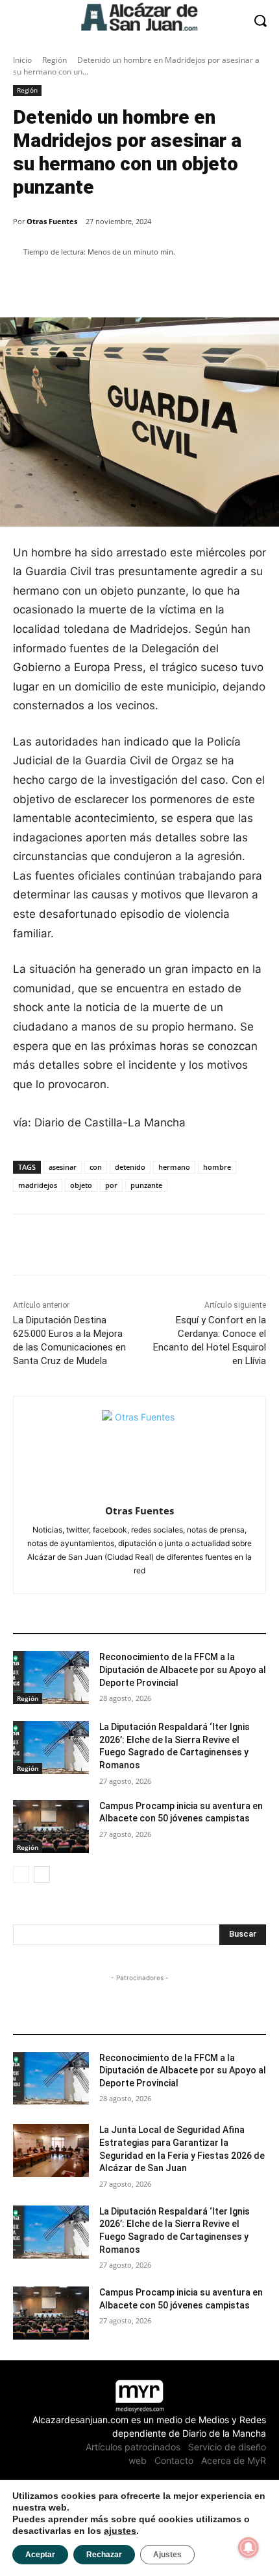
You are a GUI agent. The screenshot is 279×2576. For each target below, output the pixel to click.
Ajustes (167, 2555)
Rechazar (104, 2555)
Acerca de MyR (234, 2460)
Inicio (22, 60)
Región (55, 60)
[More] (236, 285)
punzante (146, 1185)
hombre (217, 1167)
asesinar (63, 1167)
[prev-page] (21, 1875)
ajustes (120, 2531)
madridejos (38, 1185)
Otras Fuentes (52, 221)
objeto (81, 1185)
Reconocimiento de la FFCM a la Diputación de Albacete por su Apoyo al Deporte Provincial (183, 1670)
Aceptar (40, 2555)
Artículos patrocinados (133, 2447)
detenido (130, 1167)
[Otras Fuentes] (140, 1448)
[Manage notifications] (249, 2548)
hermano (174, 1167)
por (111, 1185)
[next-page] (42, 1875)
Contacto (174, 2460)
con (96, 1167)
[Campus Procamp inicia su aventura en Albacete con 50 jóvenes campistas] (51, 1827)
